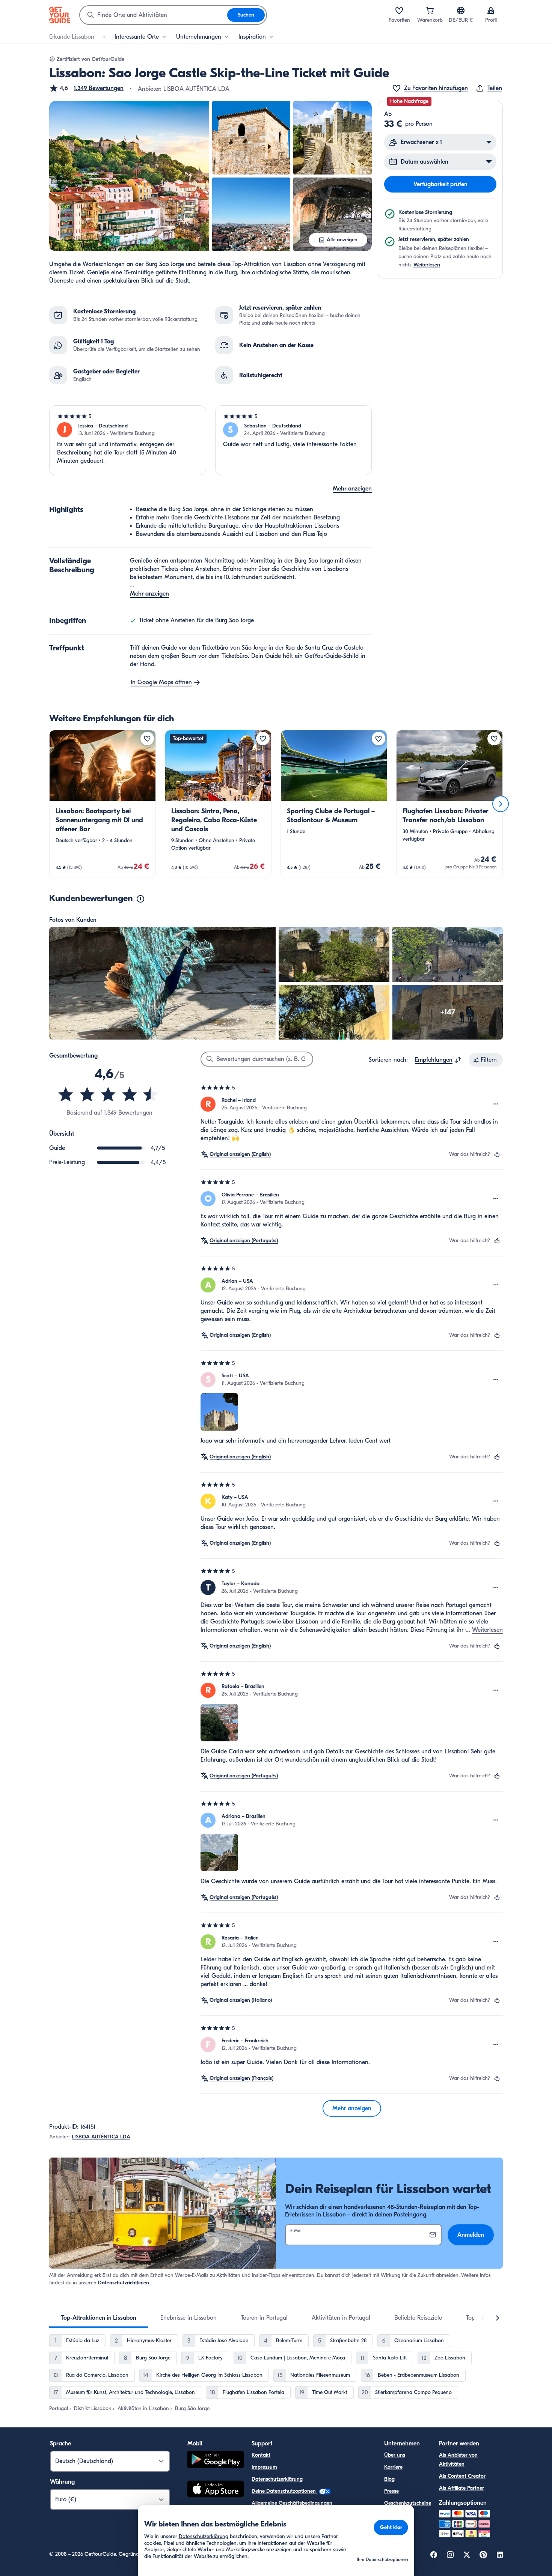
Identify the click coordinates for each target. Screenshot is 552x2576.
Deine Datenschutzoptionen (284, 2491)
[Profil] (491, 11)
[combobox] (154, 15)
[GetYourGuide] (60, 15)
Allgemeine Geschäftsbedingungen (292, 2503)
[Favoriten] (399, 11)
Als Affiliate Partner (462, 2488)
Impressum (264, 2467)
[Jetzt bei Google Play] (216, 2461)
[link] (103, 804)
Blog (389, 2479)
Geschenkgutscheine (408, 2503)
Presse (391, 2491)
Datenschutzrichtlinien (124, 2283)
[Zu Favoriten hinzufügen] (147, 739)
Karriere (393, 2467)
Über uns (395, 2455)
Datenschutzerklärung (277, 2479)
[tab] (99, 2318)
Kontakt (261, 2455)
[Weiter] (501, 804)
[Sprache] (461, 11)
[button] (86, 88)
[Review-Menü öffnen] (496, 1104)
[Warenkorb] (430, 11)
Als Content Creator (462, 2476)
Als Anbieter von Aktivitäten (458, 2459)
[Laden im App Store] (216, 2490)
